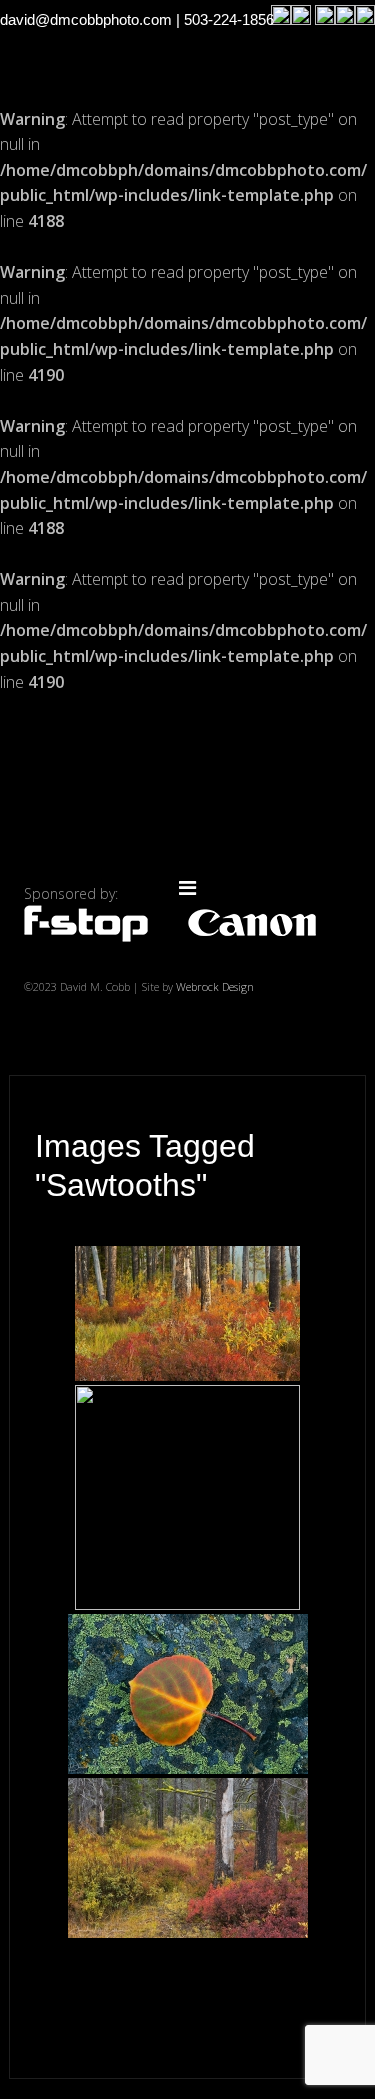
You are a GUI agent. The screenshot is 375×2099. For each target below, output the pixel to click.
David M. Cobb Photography (188, 791)
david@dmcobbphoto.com (86, 19)
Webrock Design (215, 986)
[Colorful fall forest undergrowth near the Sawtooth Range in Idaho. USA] (187, 1313)
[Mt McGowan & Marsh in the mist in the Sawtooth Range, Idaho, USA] (187, 1497)
